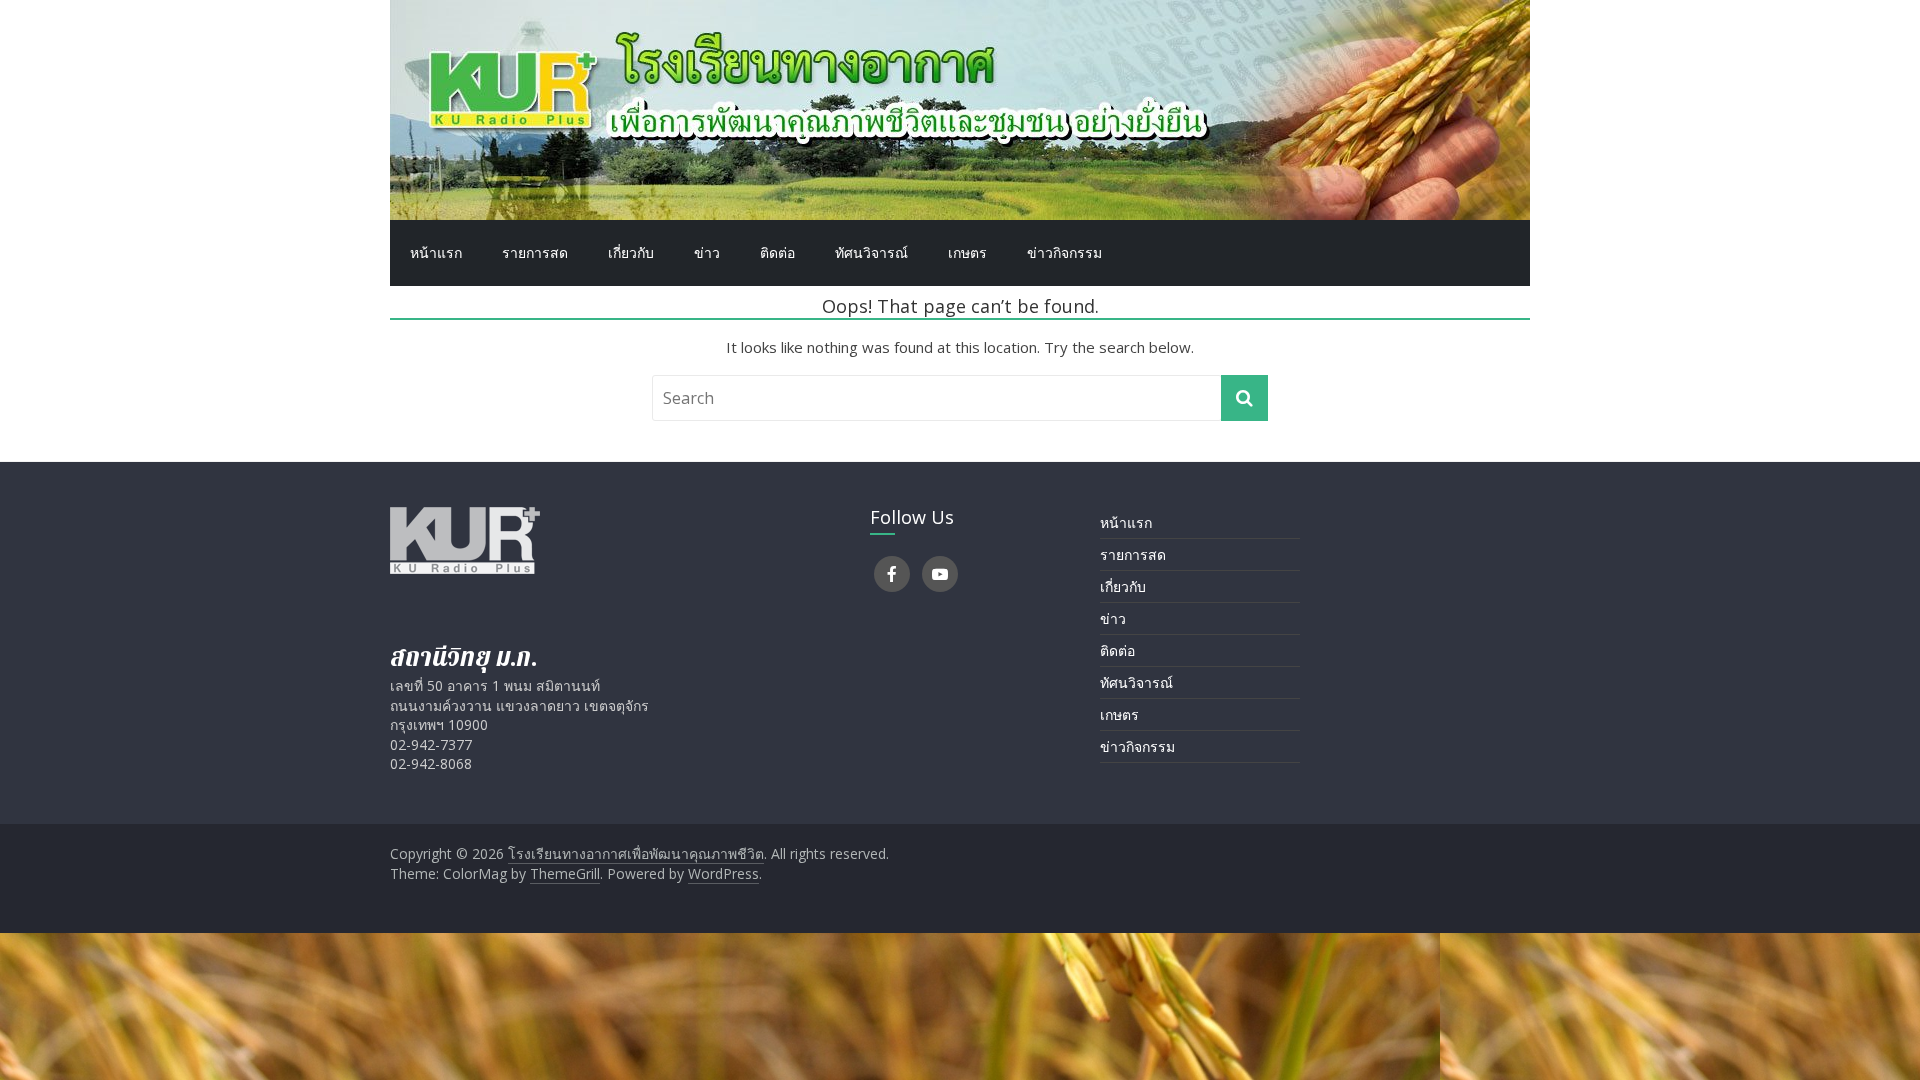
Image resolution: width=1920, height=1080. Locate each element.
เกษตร (967, 252)
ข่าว (707, 252)
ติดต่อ (777, 252)
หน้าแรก (436, 252)
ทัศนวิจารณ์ (871, 252)
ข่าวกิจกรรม (1064, 252)
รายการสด (535, 252)
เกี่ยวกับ (631, 252)
